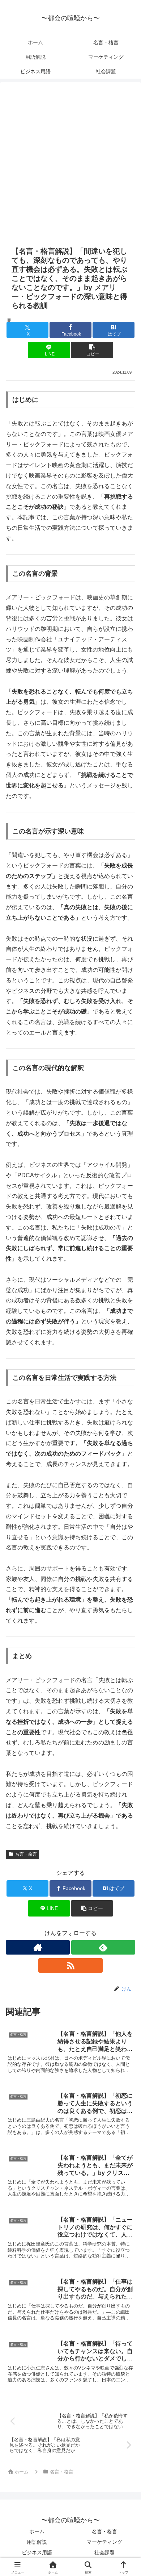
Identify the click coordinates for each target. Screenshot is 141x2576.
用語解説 (37, 2542)
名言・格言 (26, 1854)
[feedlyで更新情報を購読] (103, 1947)
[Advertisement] (70, 168)
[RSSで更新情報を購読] (70, 1965)
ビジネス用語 (37, 2552)
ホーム (37, 2531)
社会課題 (104, 2552)
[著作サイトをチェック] (38, 1947)
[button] (92, 350)
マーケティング (104, 2542)
